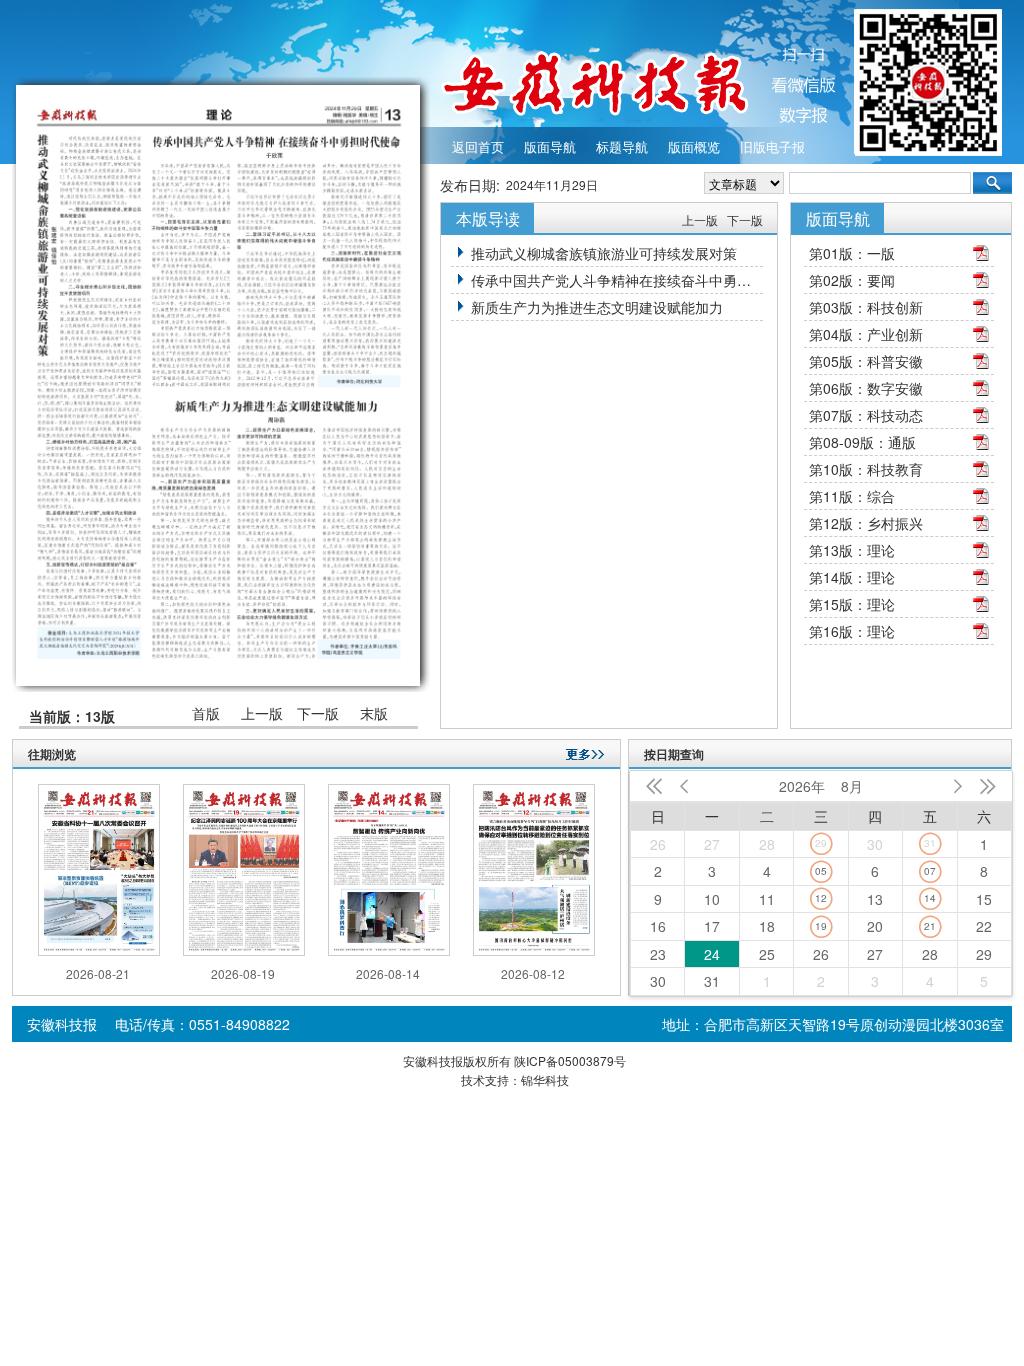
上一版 (262, 713)
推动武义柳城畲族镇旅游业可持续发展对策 (604, 253)
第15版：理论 (852, 604)
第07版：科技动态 (866, 415)
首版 (206, 713)
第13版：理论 (852, 550)
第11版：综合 (852, 496)
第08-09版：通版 (862, 442)
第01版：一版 (852, 253)
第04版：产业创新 (866, 334)
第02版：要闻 (852, 280)
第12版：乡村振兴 (866, 523)
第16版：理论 (852, 631)
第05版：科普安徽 (866, 361)
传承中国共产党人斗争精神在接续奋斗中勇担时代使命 (617, 280)
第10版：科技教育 (866, 469)
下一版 (318, 713)
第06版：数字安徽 (866, 388)
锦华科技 (545, 1079)
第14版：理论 (852, 577)
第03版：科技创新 (866, 307)
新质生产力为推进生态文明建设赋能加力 (597, 307)
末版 (374, 713)
